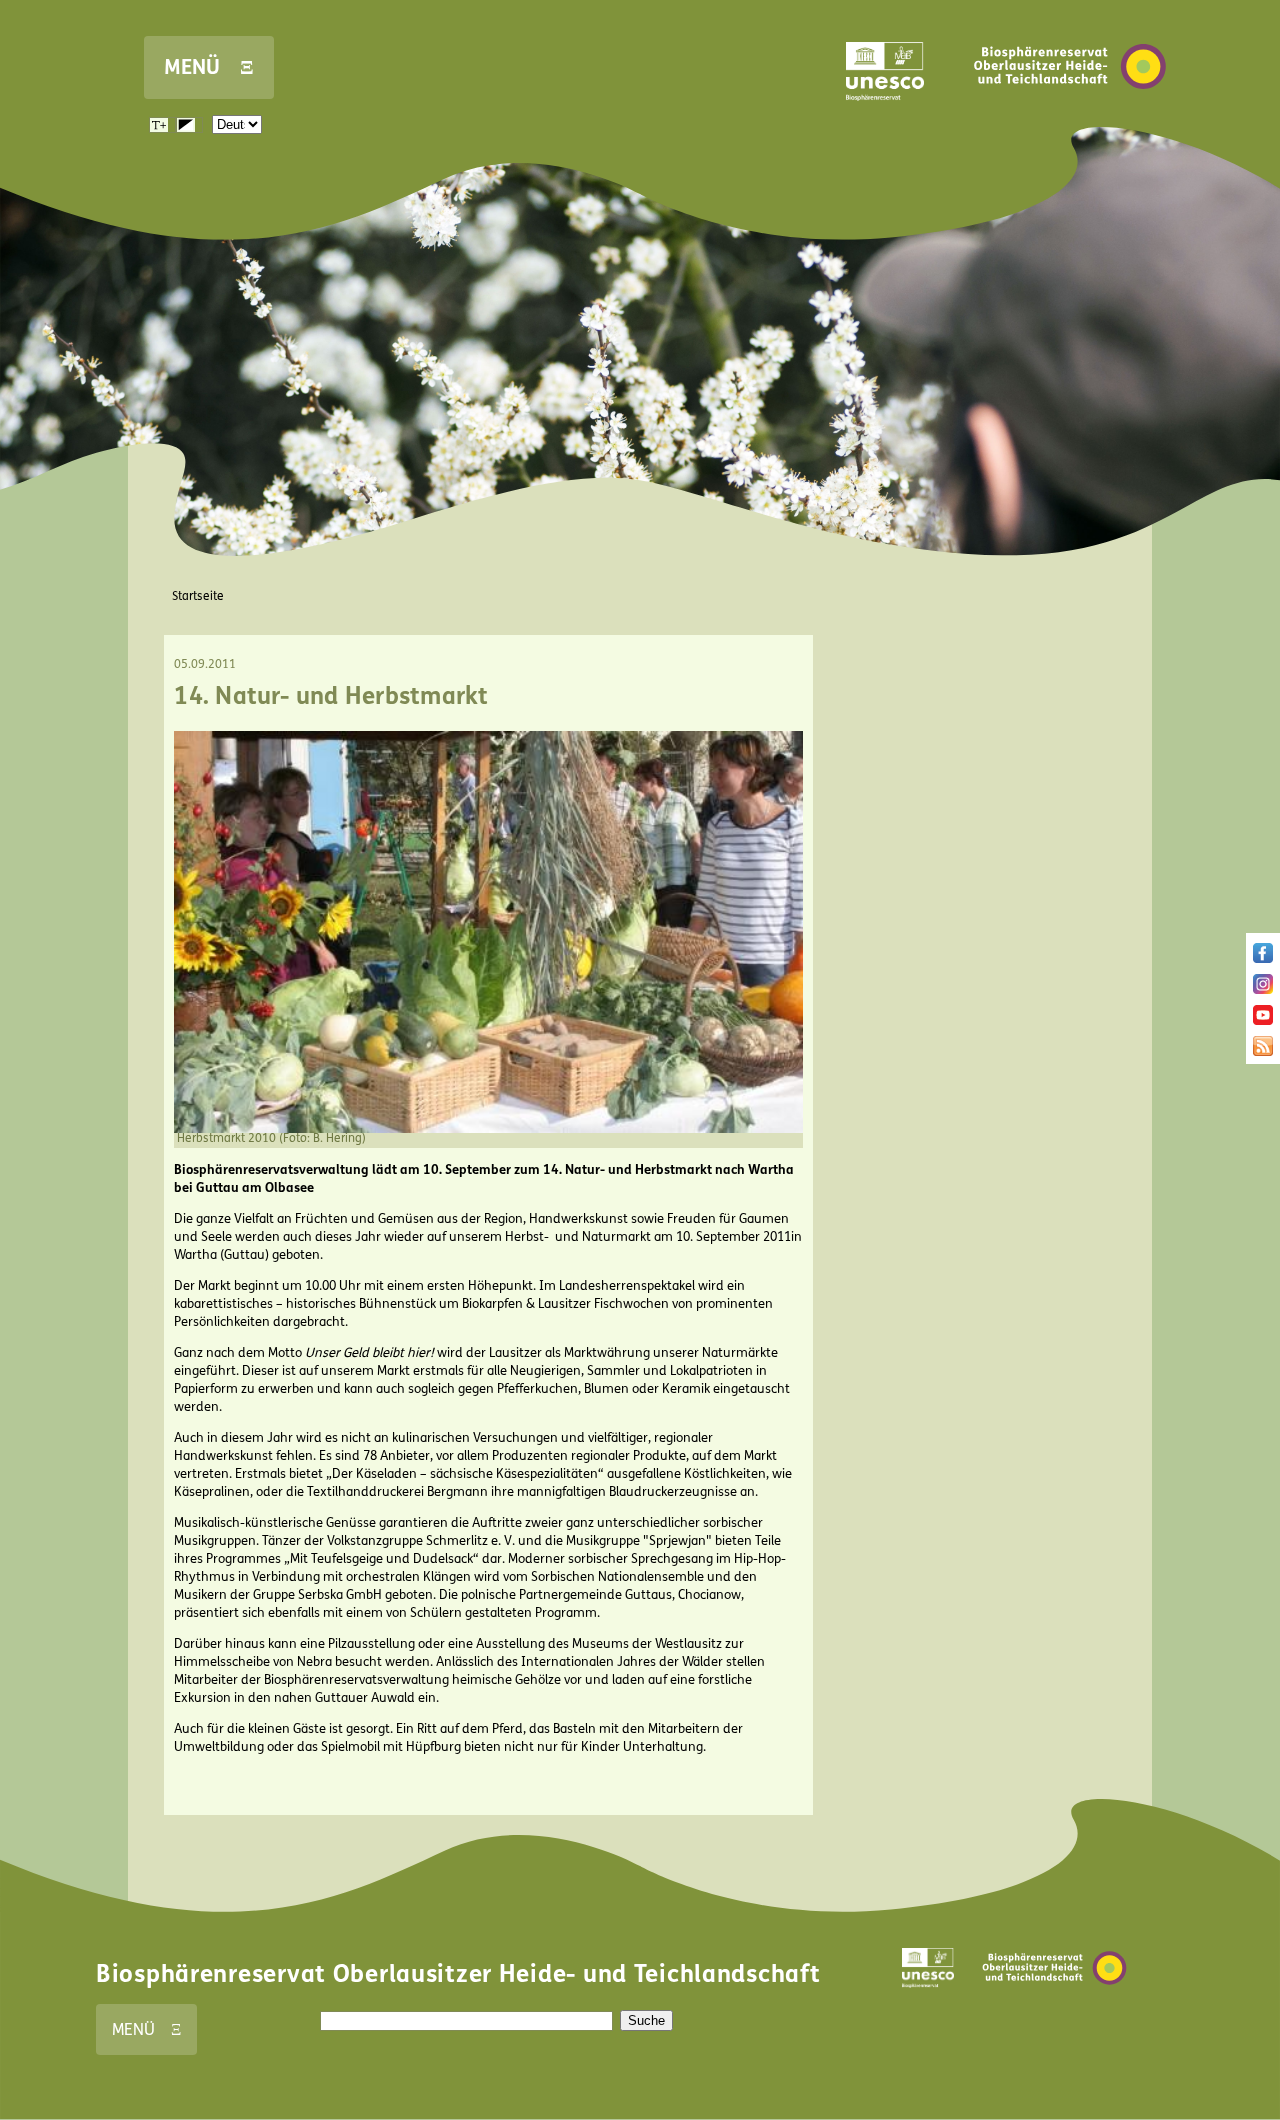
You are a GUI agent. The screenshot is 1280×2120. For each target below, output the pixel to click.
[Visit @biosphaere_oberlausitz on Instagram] (1263, 990)
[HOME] (1070, 119)
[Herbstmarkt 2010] (488, 1129)
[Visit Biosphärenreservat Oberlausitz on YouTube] (1263, 1021)
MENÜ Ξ (209, 67)
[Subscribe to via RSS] (1263, 1052)
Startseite (198, 596)
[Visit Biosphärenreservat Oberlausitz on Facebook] (1263, 959)
